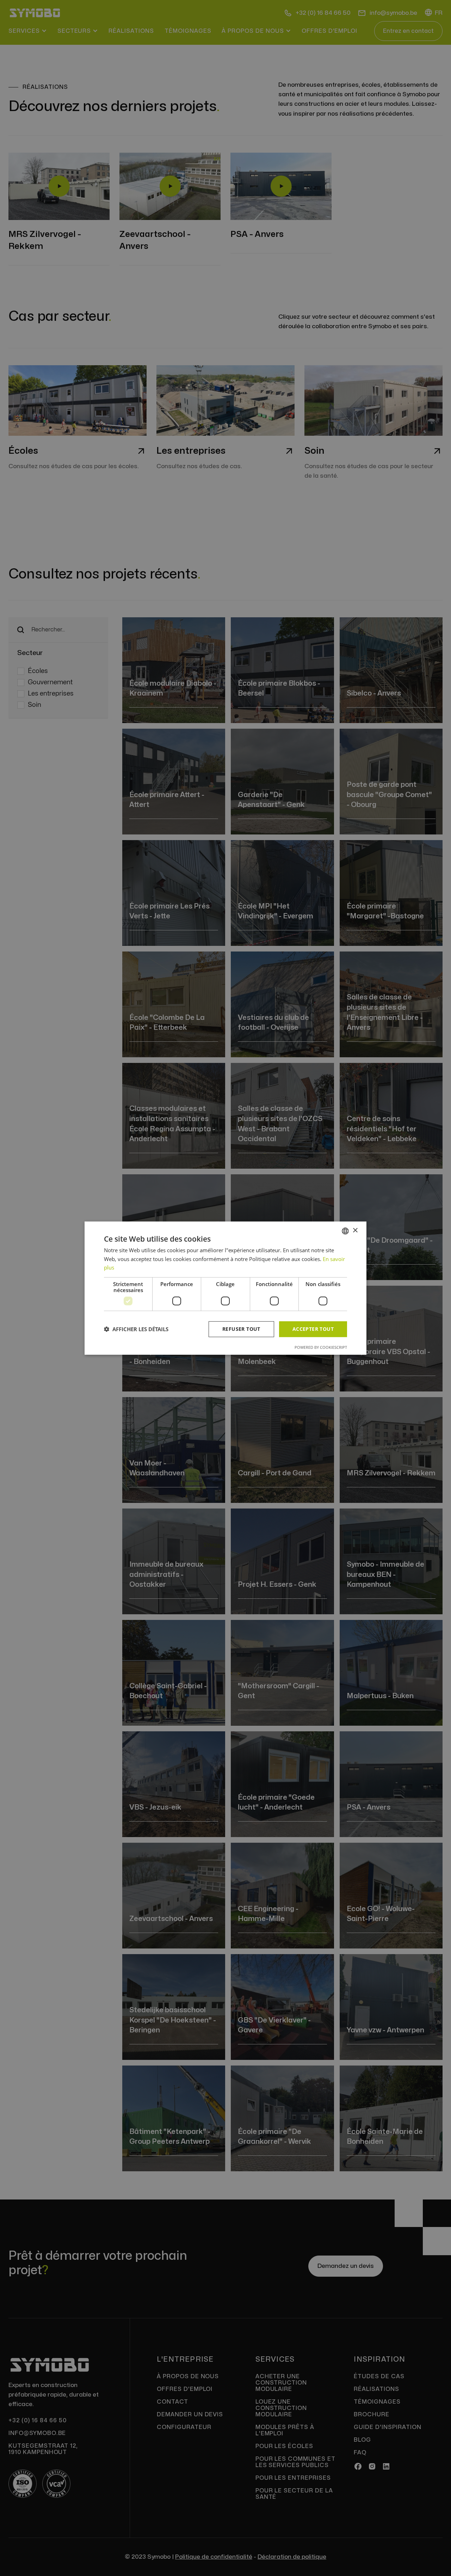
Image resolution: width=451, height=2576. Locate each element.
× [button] (355, 1231)
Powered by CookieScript (321, 1347)
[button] (136, 1329)
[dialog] (225, 1288)
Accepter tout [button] (313, 1329)
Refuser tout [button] (241, 1329)
